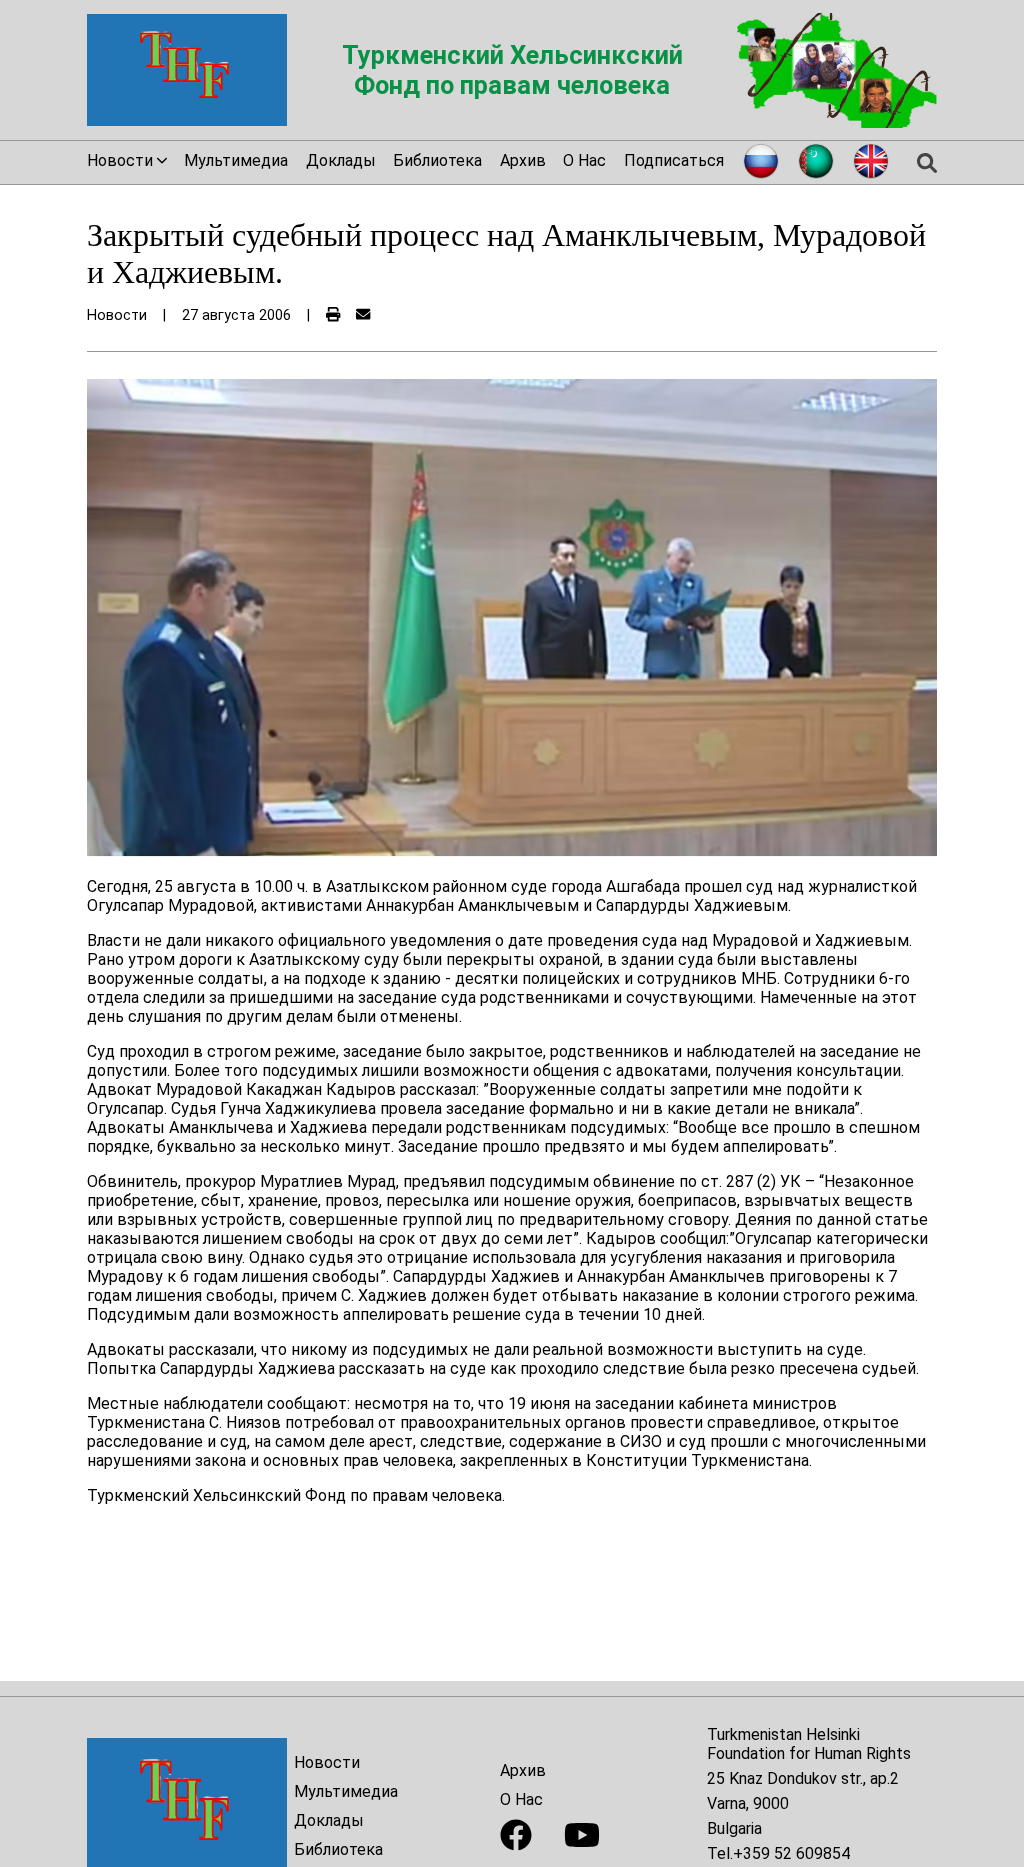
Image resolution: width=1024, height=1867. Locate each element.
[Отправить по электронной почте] (363, 315)
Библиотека (437, 160)
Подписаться (674, 160)
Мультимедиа (236, 160)
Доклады (341, 160)
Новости (327, 1762)
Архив (523, 160)
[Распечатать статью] (333, 315)
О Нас (584, 160)
